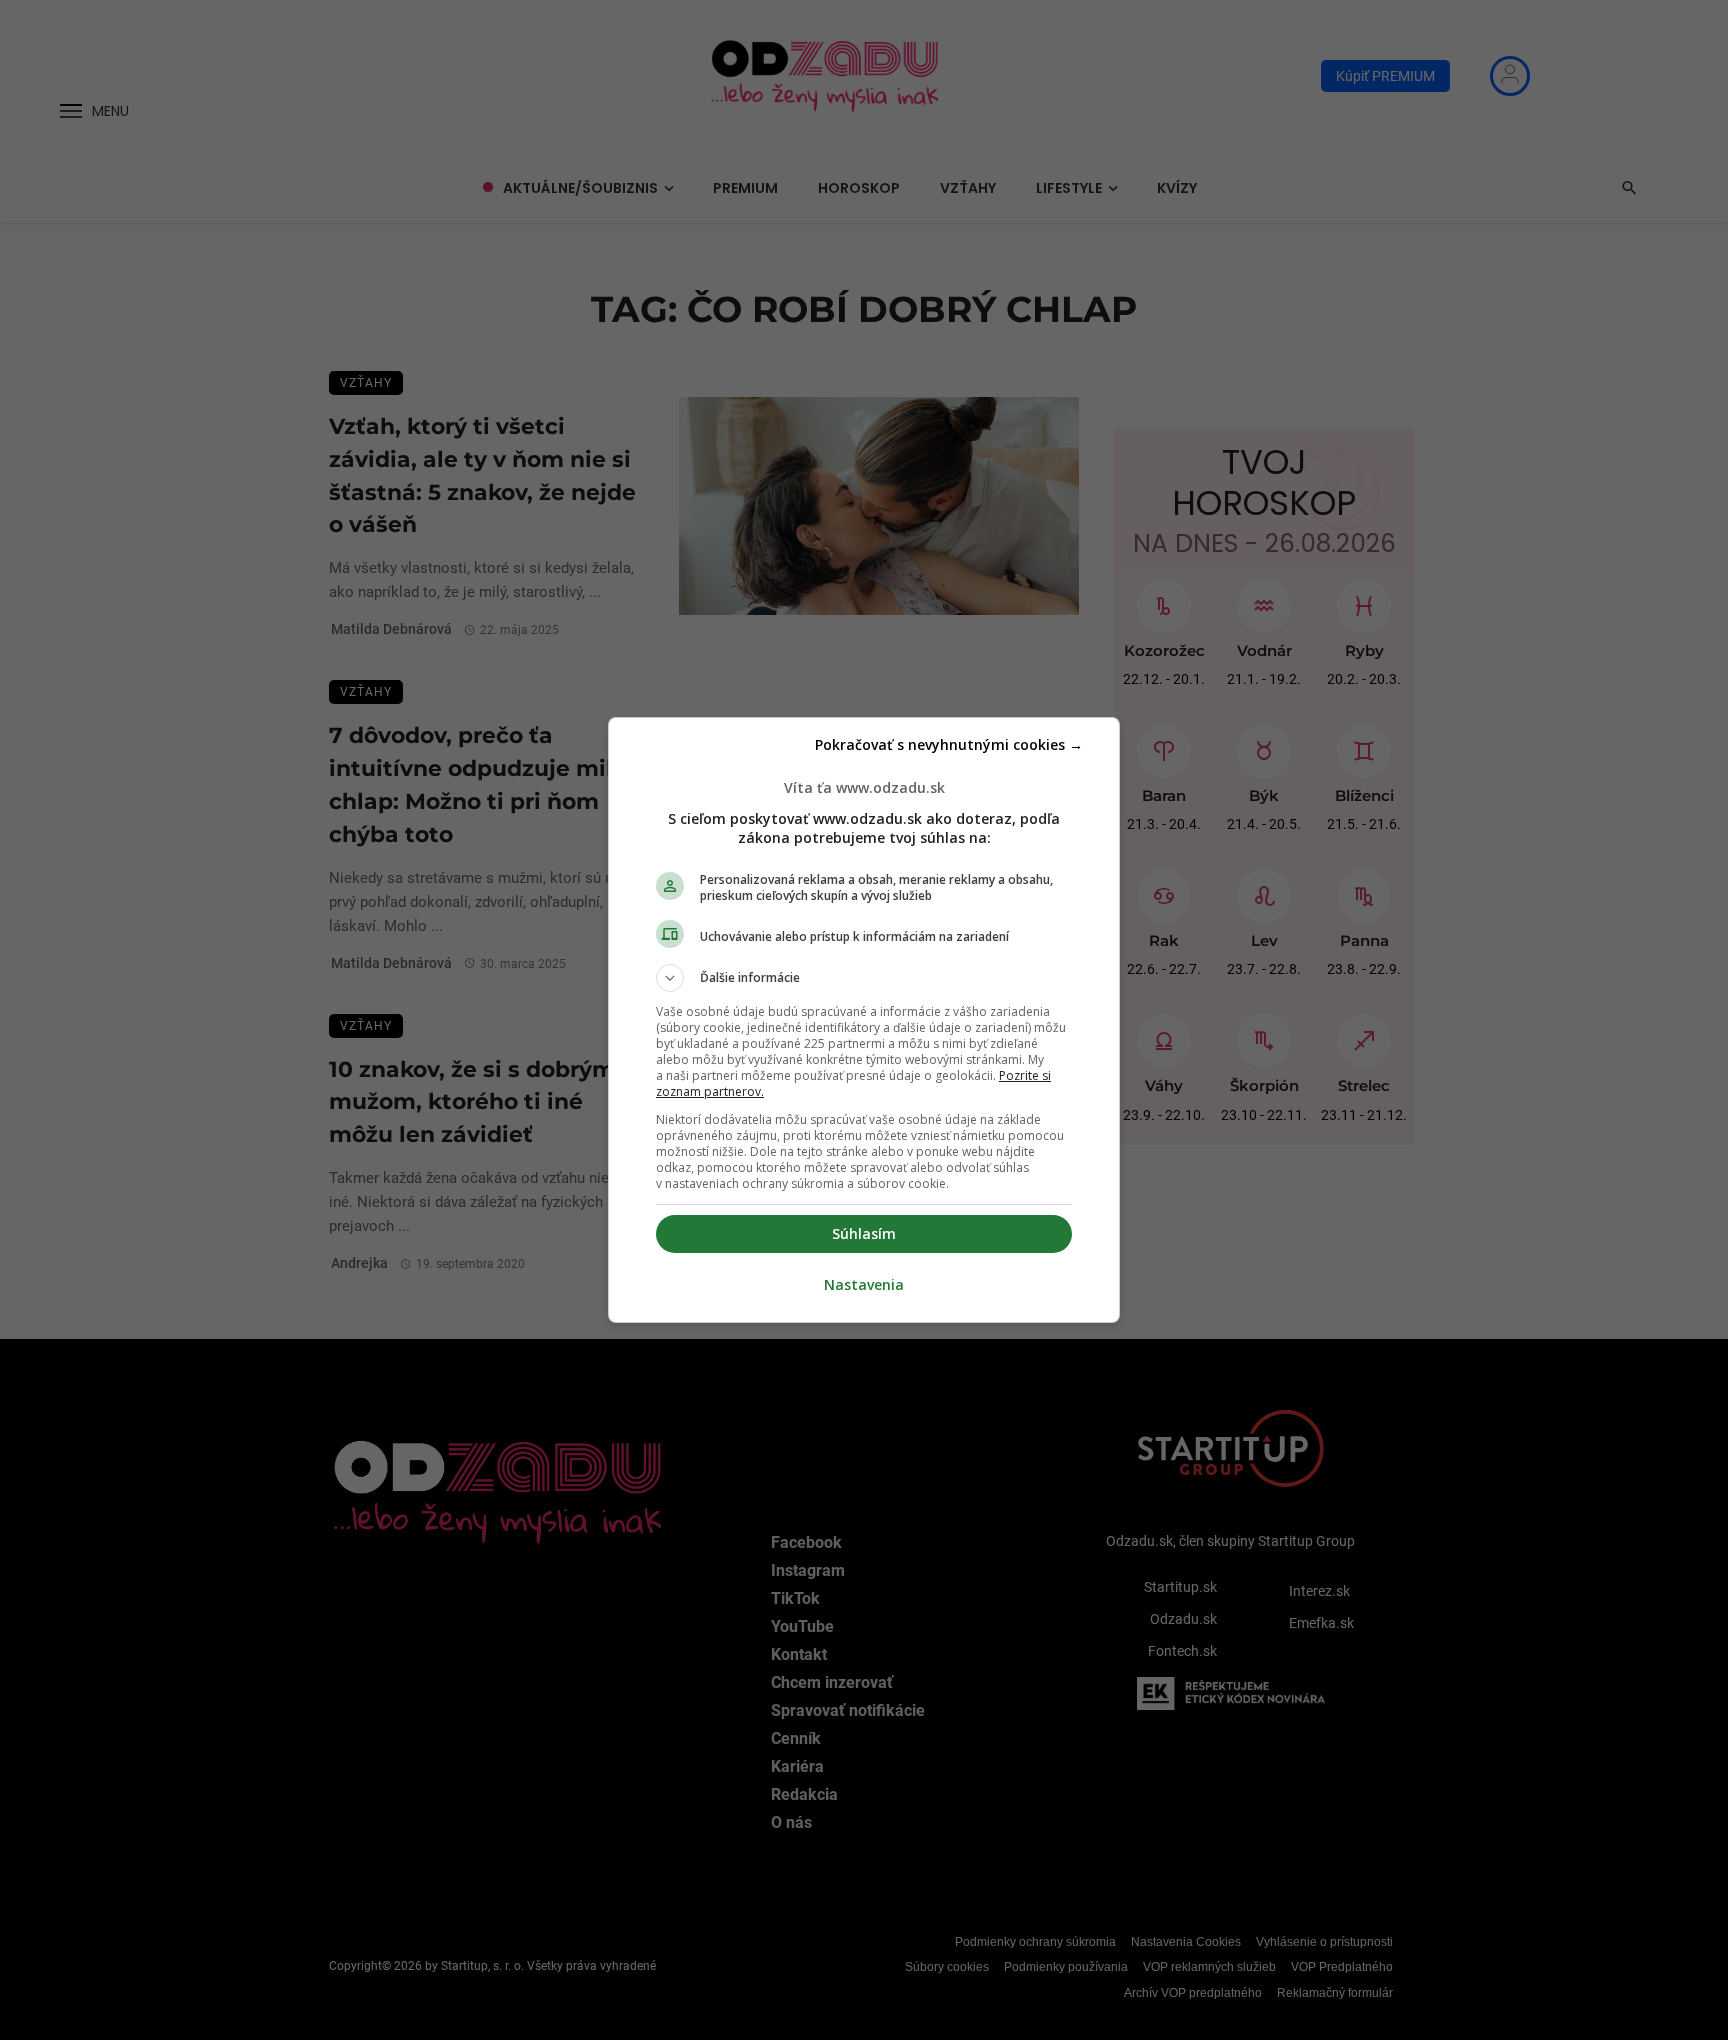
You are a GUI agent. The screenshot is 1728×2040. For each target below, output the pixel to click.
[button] (864, 978)
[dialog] (864, 1020)
